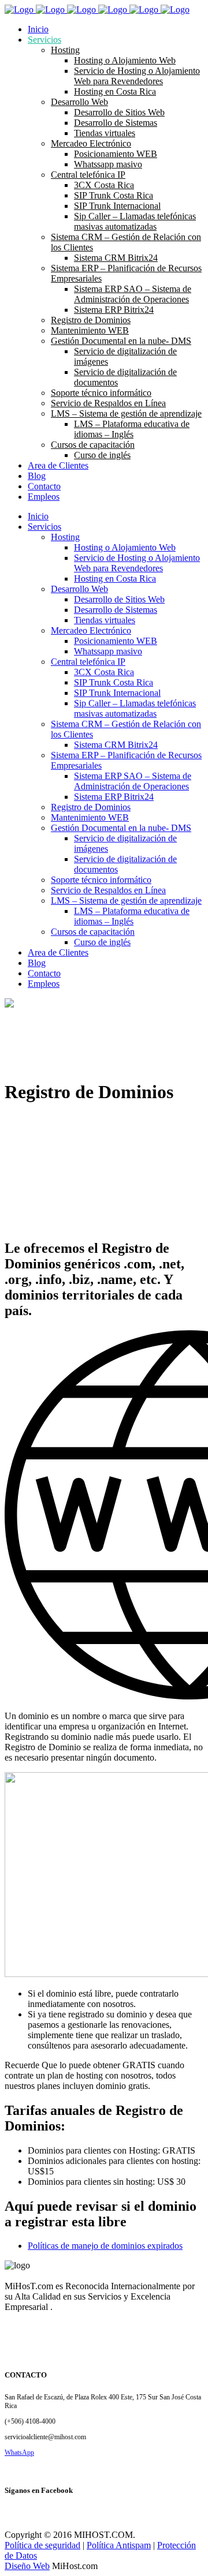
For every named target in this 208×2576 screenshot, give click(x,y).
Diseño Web (27, 2566)
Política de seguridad (42, 2545)
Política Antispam (119, 2545)
